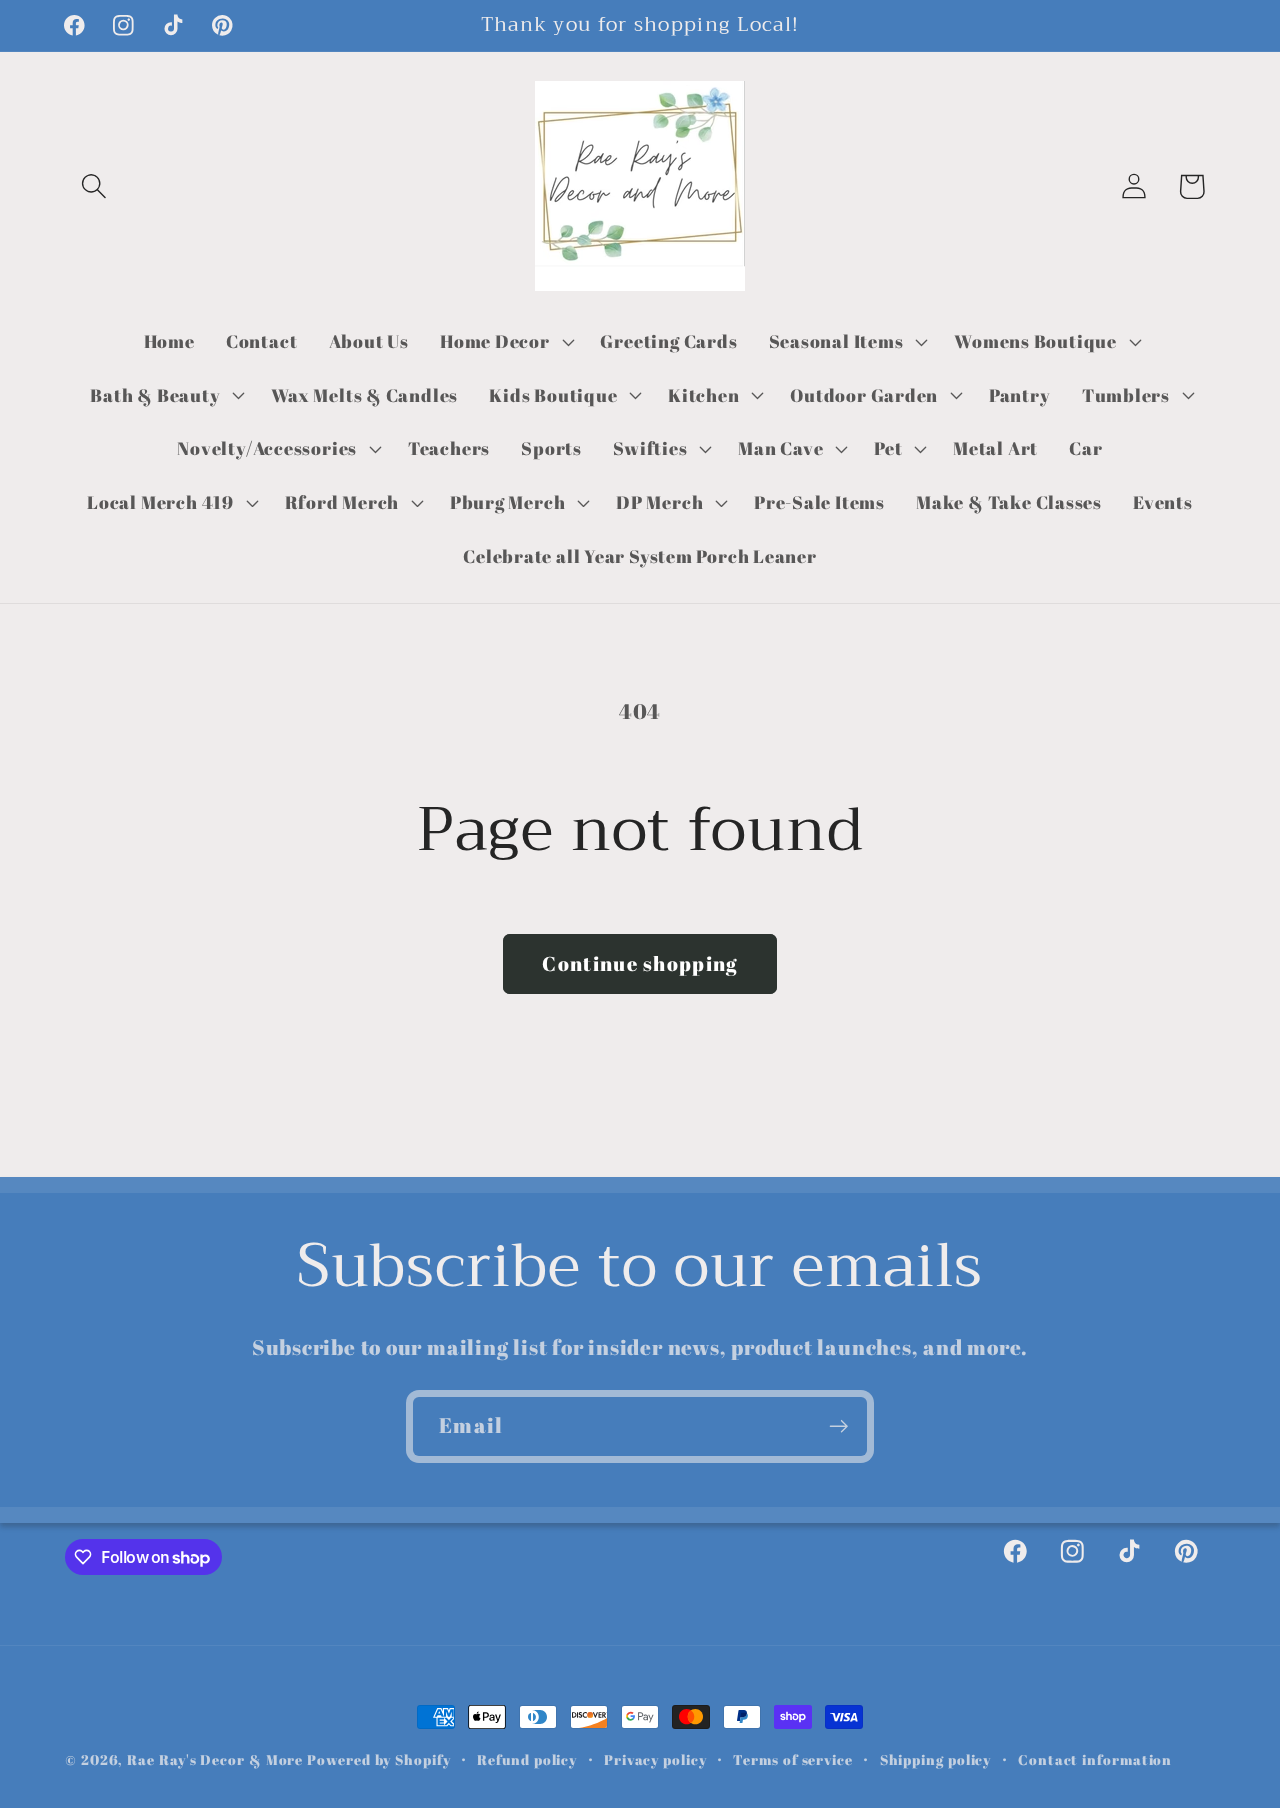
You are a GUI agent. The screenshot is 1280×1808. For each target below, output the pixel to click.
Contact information (1095, 1759)
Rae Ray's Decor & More (215, 1759)
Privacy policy (655, 1759)
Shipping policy (936, 1759)
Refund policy (527, 1759)
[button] (93, 186)
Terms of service (793, 1759)
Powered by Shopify (378, 1759)
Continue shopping (639, 963)
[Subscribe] (838, 1426)
